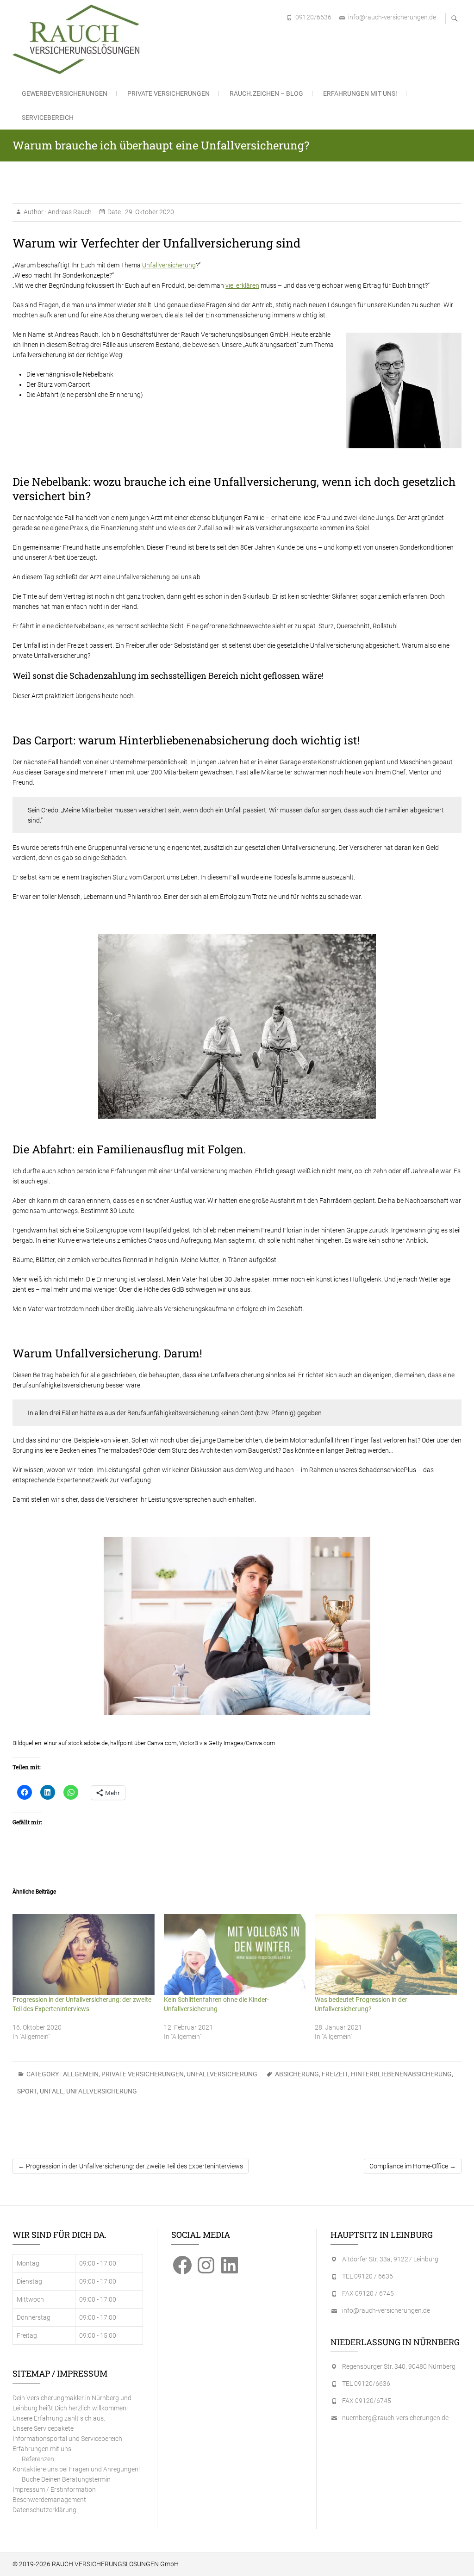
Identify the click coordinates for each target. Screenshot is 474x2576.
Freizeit (335, 2074)
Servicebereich (48, 118)
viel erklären (242, 285)
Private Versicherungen (168, 93)
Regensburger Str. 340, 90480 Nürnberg (399, 2366)
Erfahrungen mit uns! (360, 93)
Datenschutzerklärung (44, 2510)
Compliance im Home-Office (413, 2166)
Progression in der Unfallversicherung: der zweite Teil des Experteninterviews (131, 2166)
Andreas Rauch (69, 212)
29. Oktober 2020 (149, 212)
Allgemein (81, 2074)
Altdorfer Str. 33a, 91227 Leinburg (390, 2259)
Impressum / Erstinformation (54, 2489)
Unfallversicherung (169, 265)
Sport (27, 2091)
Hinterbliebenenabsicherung (401, 2074)
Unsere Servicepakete (43, 2428)
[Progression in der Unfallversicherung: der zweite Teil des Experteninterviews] (84, 1954)
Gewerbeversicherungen (65, 93)
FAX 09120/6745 (367, 2401)
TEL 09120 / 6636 (368, 2276)
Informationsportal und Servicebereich (67, 2439)
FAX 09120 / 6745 (368, 2293)
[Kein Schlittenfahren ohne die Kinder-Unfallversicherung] (235, 1954)
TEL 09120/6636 (366, 2384)
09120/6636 (313, 17)
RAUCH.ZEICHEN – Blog (266, 93)
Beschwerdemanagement (49, 2500)
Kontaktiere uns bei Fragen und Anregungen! (76, 2469)
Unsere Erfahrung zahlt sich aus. (59, 2418)
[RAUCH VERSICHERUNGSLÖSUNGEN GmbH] (78, 39)
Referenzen (38, 2459)
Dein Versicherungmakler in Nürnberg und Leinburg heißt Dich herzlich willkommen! (72, 2403)
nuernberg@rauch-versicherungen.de (395, 2418)
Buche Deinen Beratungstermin (66, 2479)
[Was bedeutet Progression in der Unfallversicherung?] (386, 1954)
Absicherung (297, 2074)
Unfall (52, 2091)
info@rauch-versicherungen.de (392, 17)
